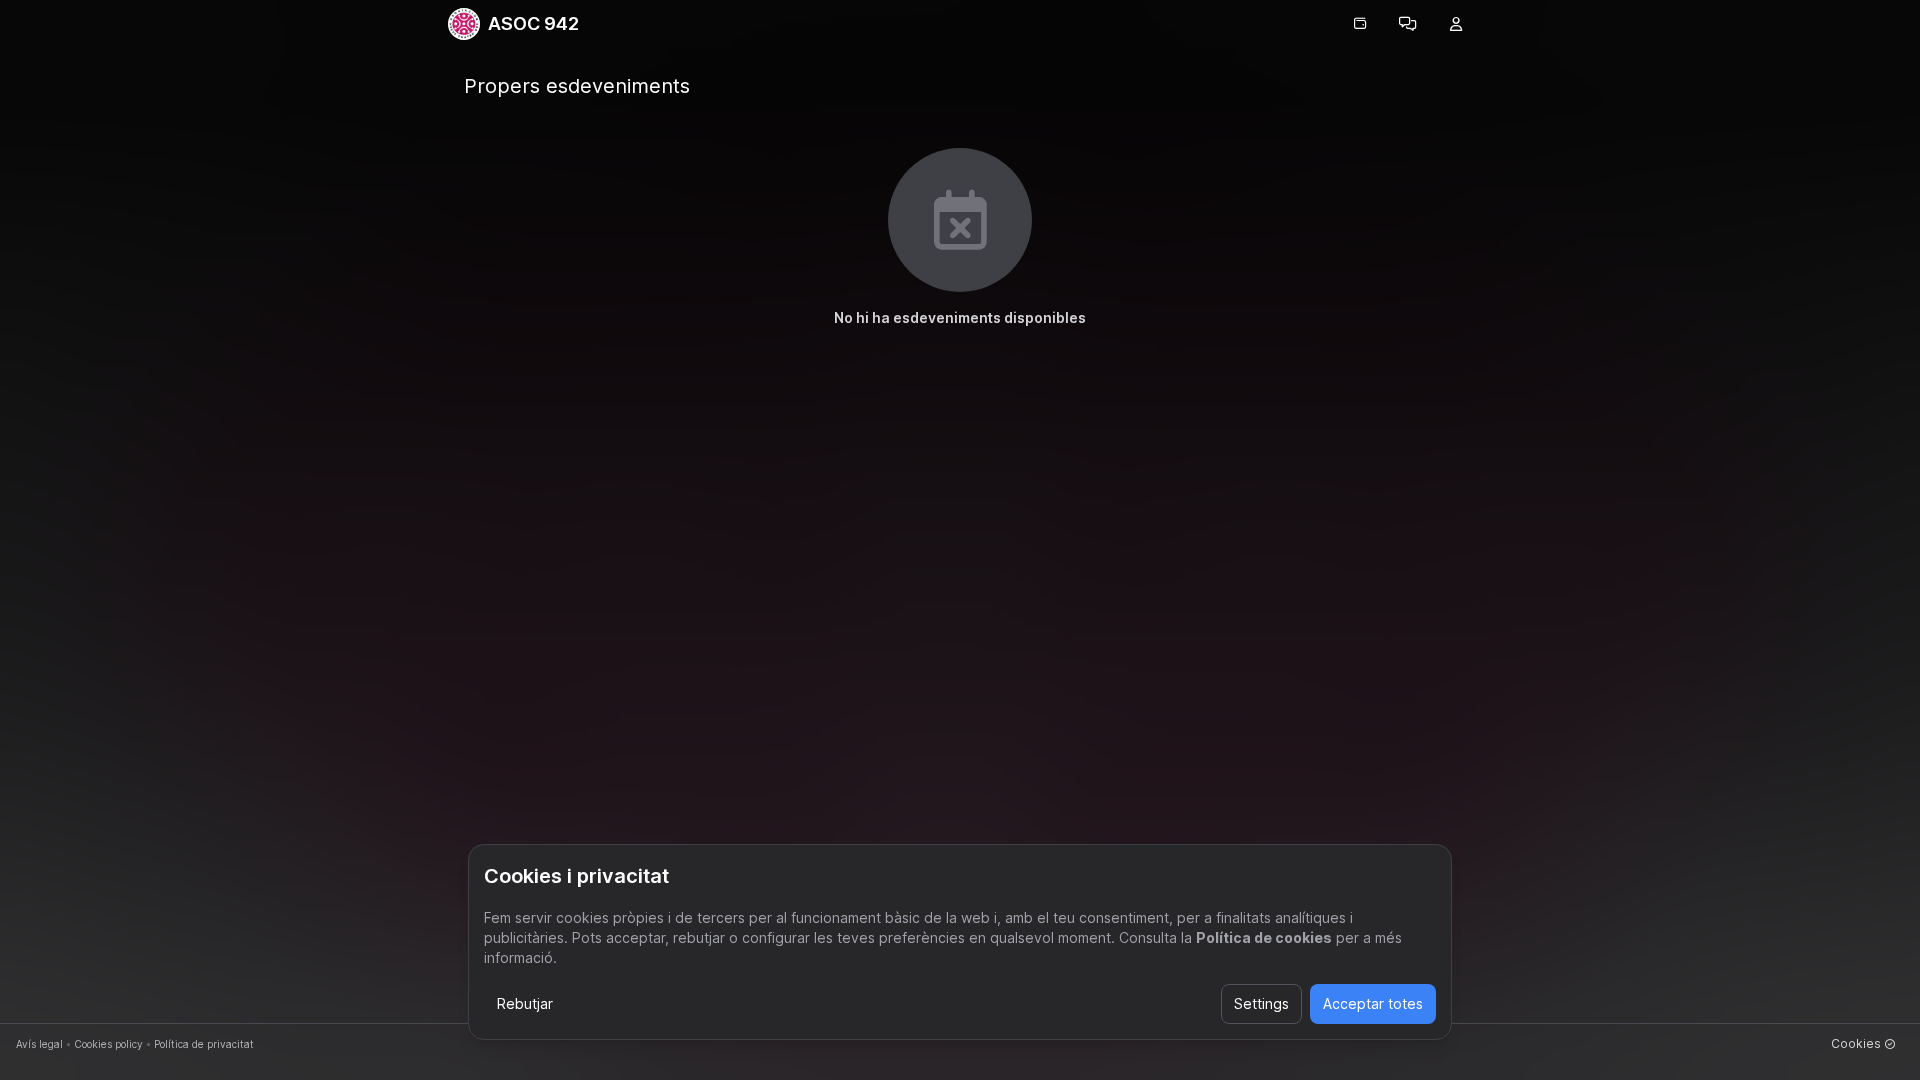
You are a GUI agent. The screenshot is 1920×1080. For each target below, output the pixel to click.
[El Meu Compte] (1456, 24)
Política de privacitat (204, 1044)
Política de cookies (1264, 937)
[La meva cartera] (1360, 24)
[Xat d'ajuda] (1408, 24)
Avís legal (39, 1044)
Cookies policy (108, 1044)
